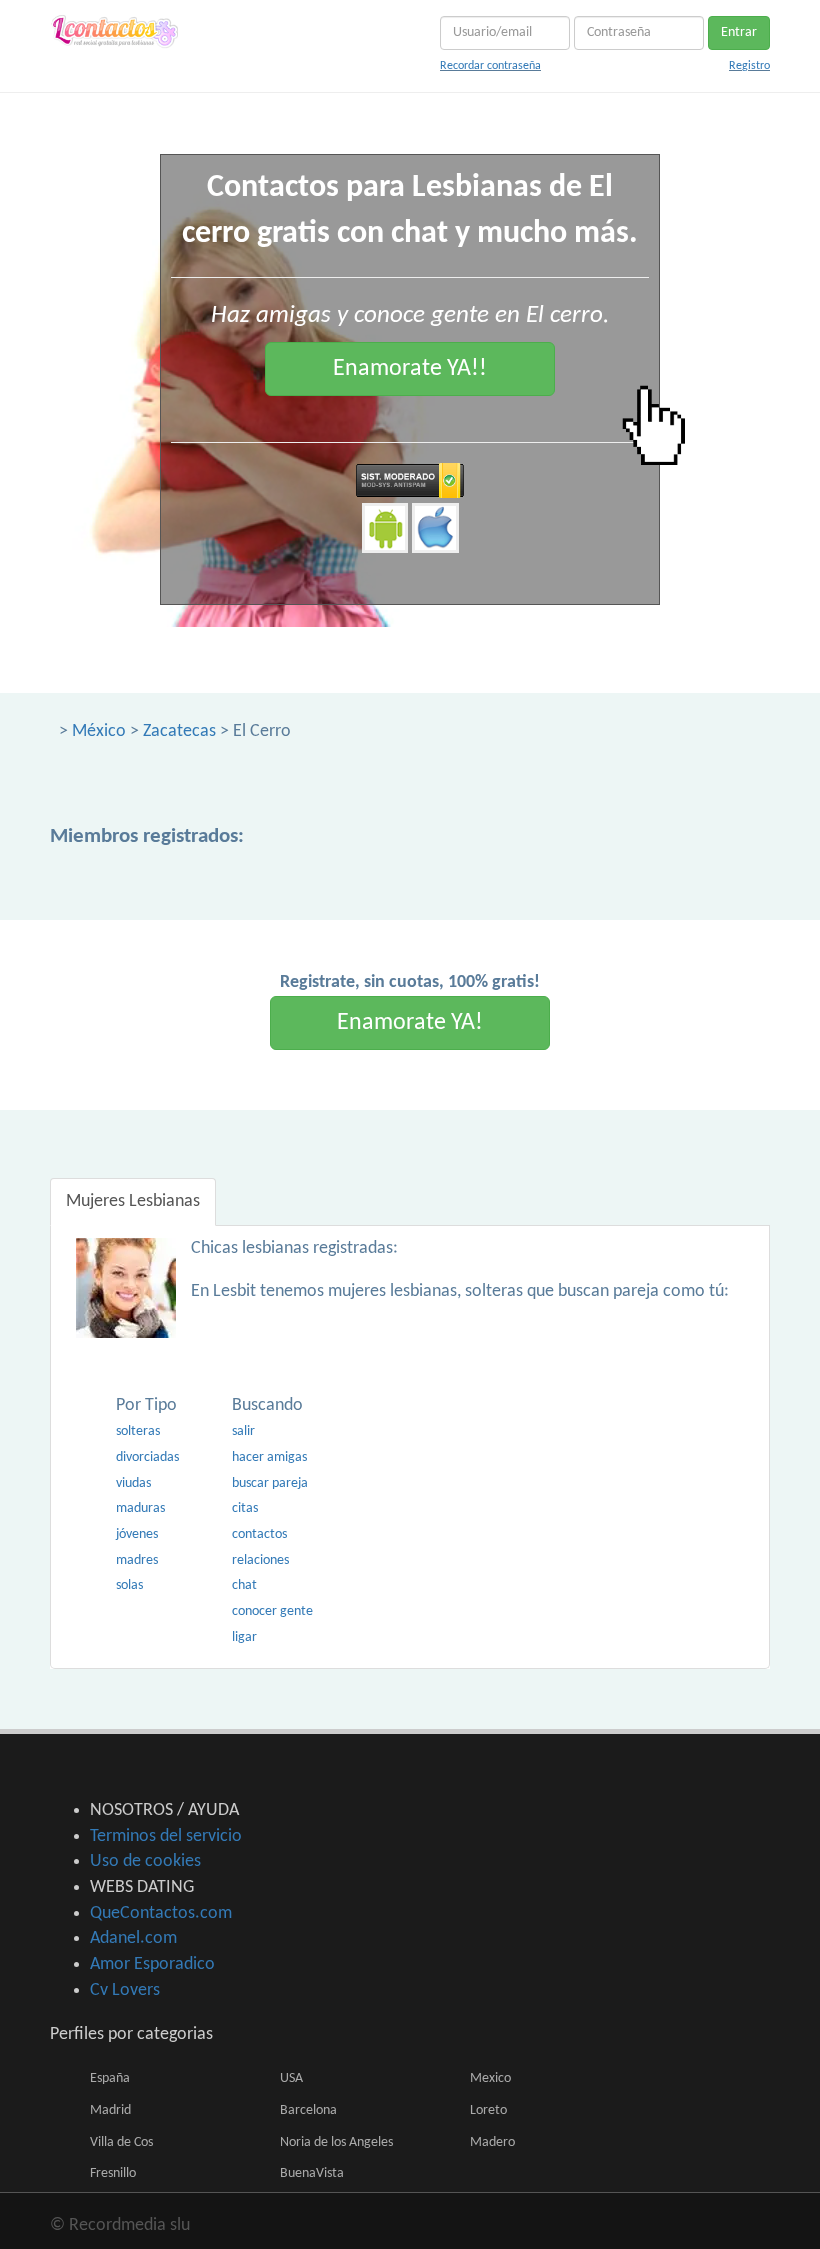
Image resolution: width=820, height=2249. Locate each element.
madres (137, 1560)
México (99, 731)
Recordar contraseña (490, 66)
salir (243, 1431)
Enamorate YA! (410, 1023)
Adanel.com (133, 1938)
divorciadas (147, 1457)
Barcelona (308, 2110)
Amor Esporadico (152, 1964)
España (110, 2078)
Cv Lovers (125, 1990)
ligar (244, 1637)
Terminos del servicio (166, 1836)
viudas (133, 1483)
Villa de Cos (121, 2142)
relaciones (260, 1560)
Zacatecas (179, 731)
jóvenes (137, 1534)
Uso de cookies (145, 1861)
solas (129, 1585)
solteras (138, 1431)
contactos (259, 1534)
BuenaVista (312, 2173)
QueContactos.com (161, 1913)
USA (291, 2078)
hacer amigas (269, 1457)
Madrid (110, 2110)
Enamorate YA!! (410, 369)
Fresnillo (113, 2173)
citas (245, 1508)
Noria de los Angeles (336, 2142)
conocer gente (272, 1611)
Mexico (490, 2078)
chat (244, 1585)
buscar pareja (270, 1483)
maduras (140, 1508)
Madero (492, 2142)
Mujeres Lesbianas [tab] (133, 1201)
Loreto (488, 2110)
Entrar (739, 32)
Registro (749, 66)
